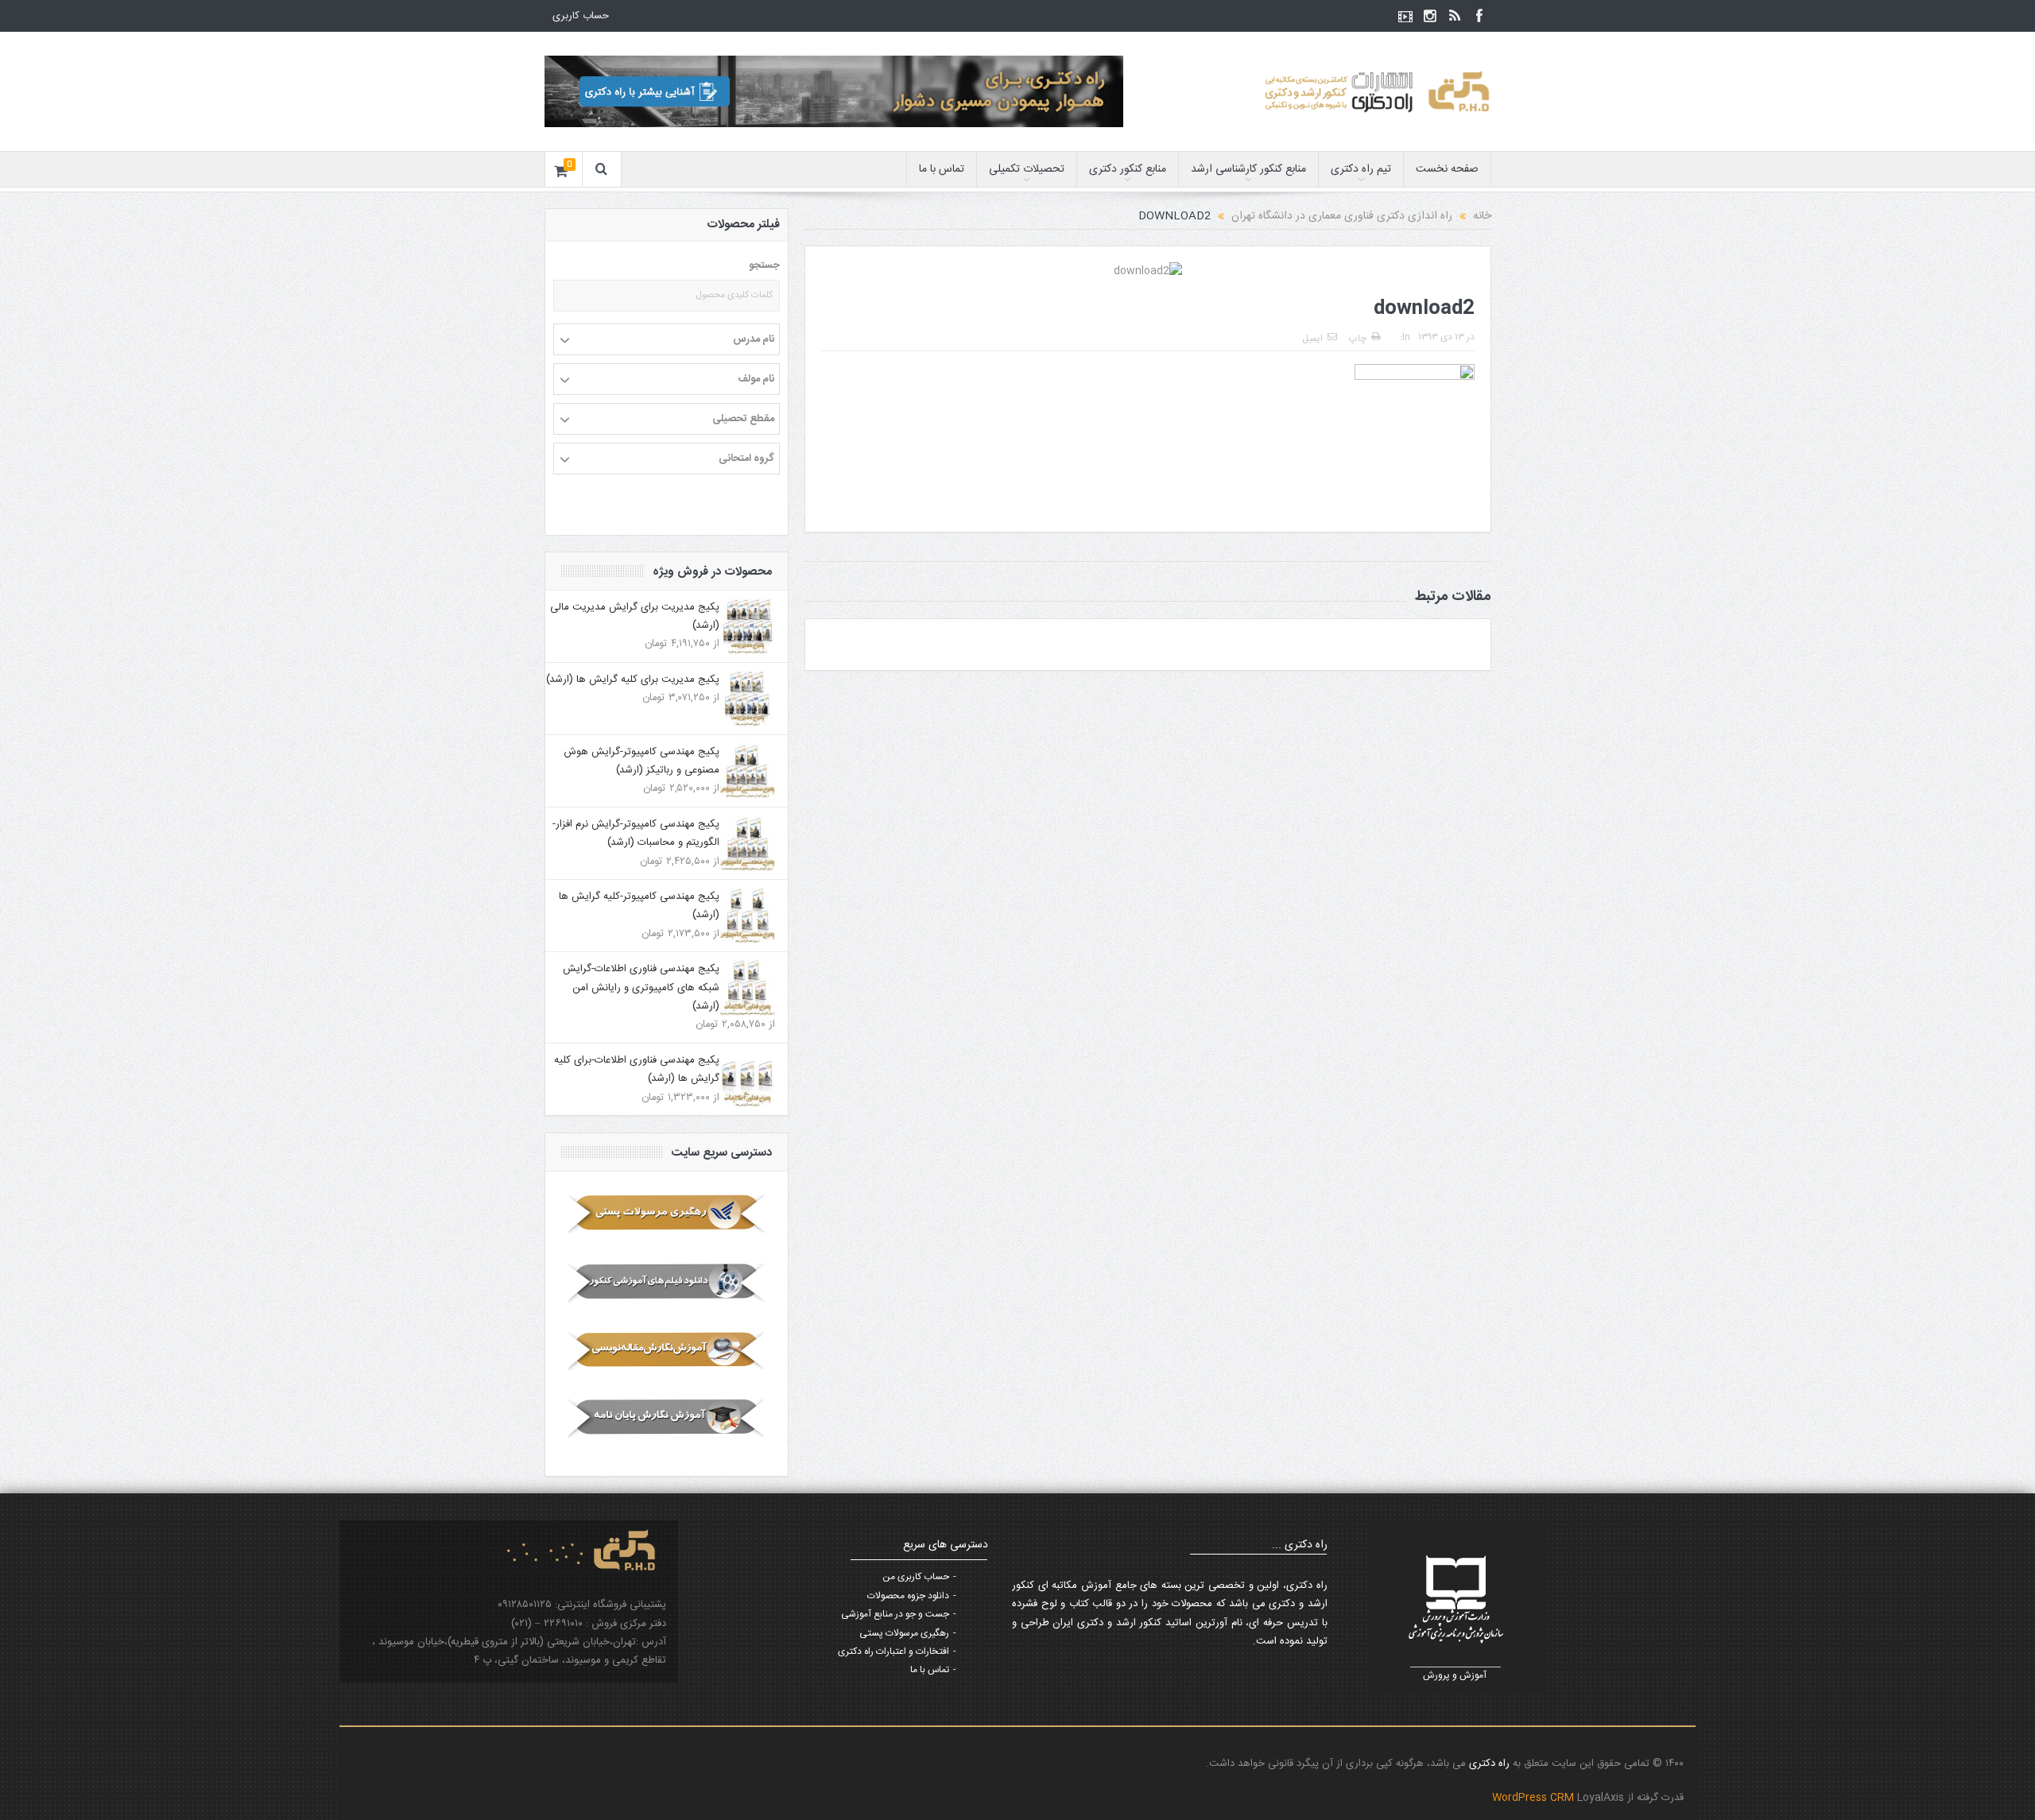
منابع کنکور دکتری (1128, 169)
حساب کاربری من (916, 1577)
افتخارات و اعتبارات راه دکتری (893, 1652)
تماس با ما (942, 169)
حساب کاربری (581, 16)
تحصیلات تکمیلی (1027, 169)
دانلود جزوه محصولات (908, 1596)
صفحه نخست (1447, 169)
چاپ (1358, 339)
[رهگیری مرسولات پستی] (667, 1214)
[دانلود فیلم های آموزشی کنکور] (667, 1282)
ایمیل (1312, 339)
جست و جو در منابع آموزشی (895, 1614)
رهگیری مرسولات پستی (904, 1633)
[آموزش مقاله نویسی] (667, 1350)
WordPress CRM (1535, 1798)
